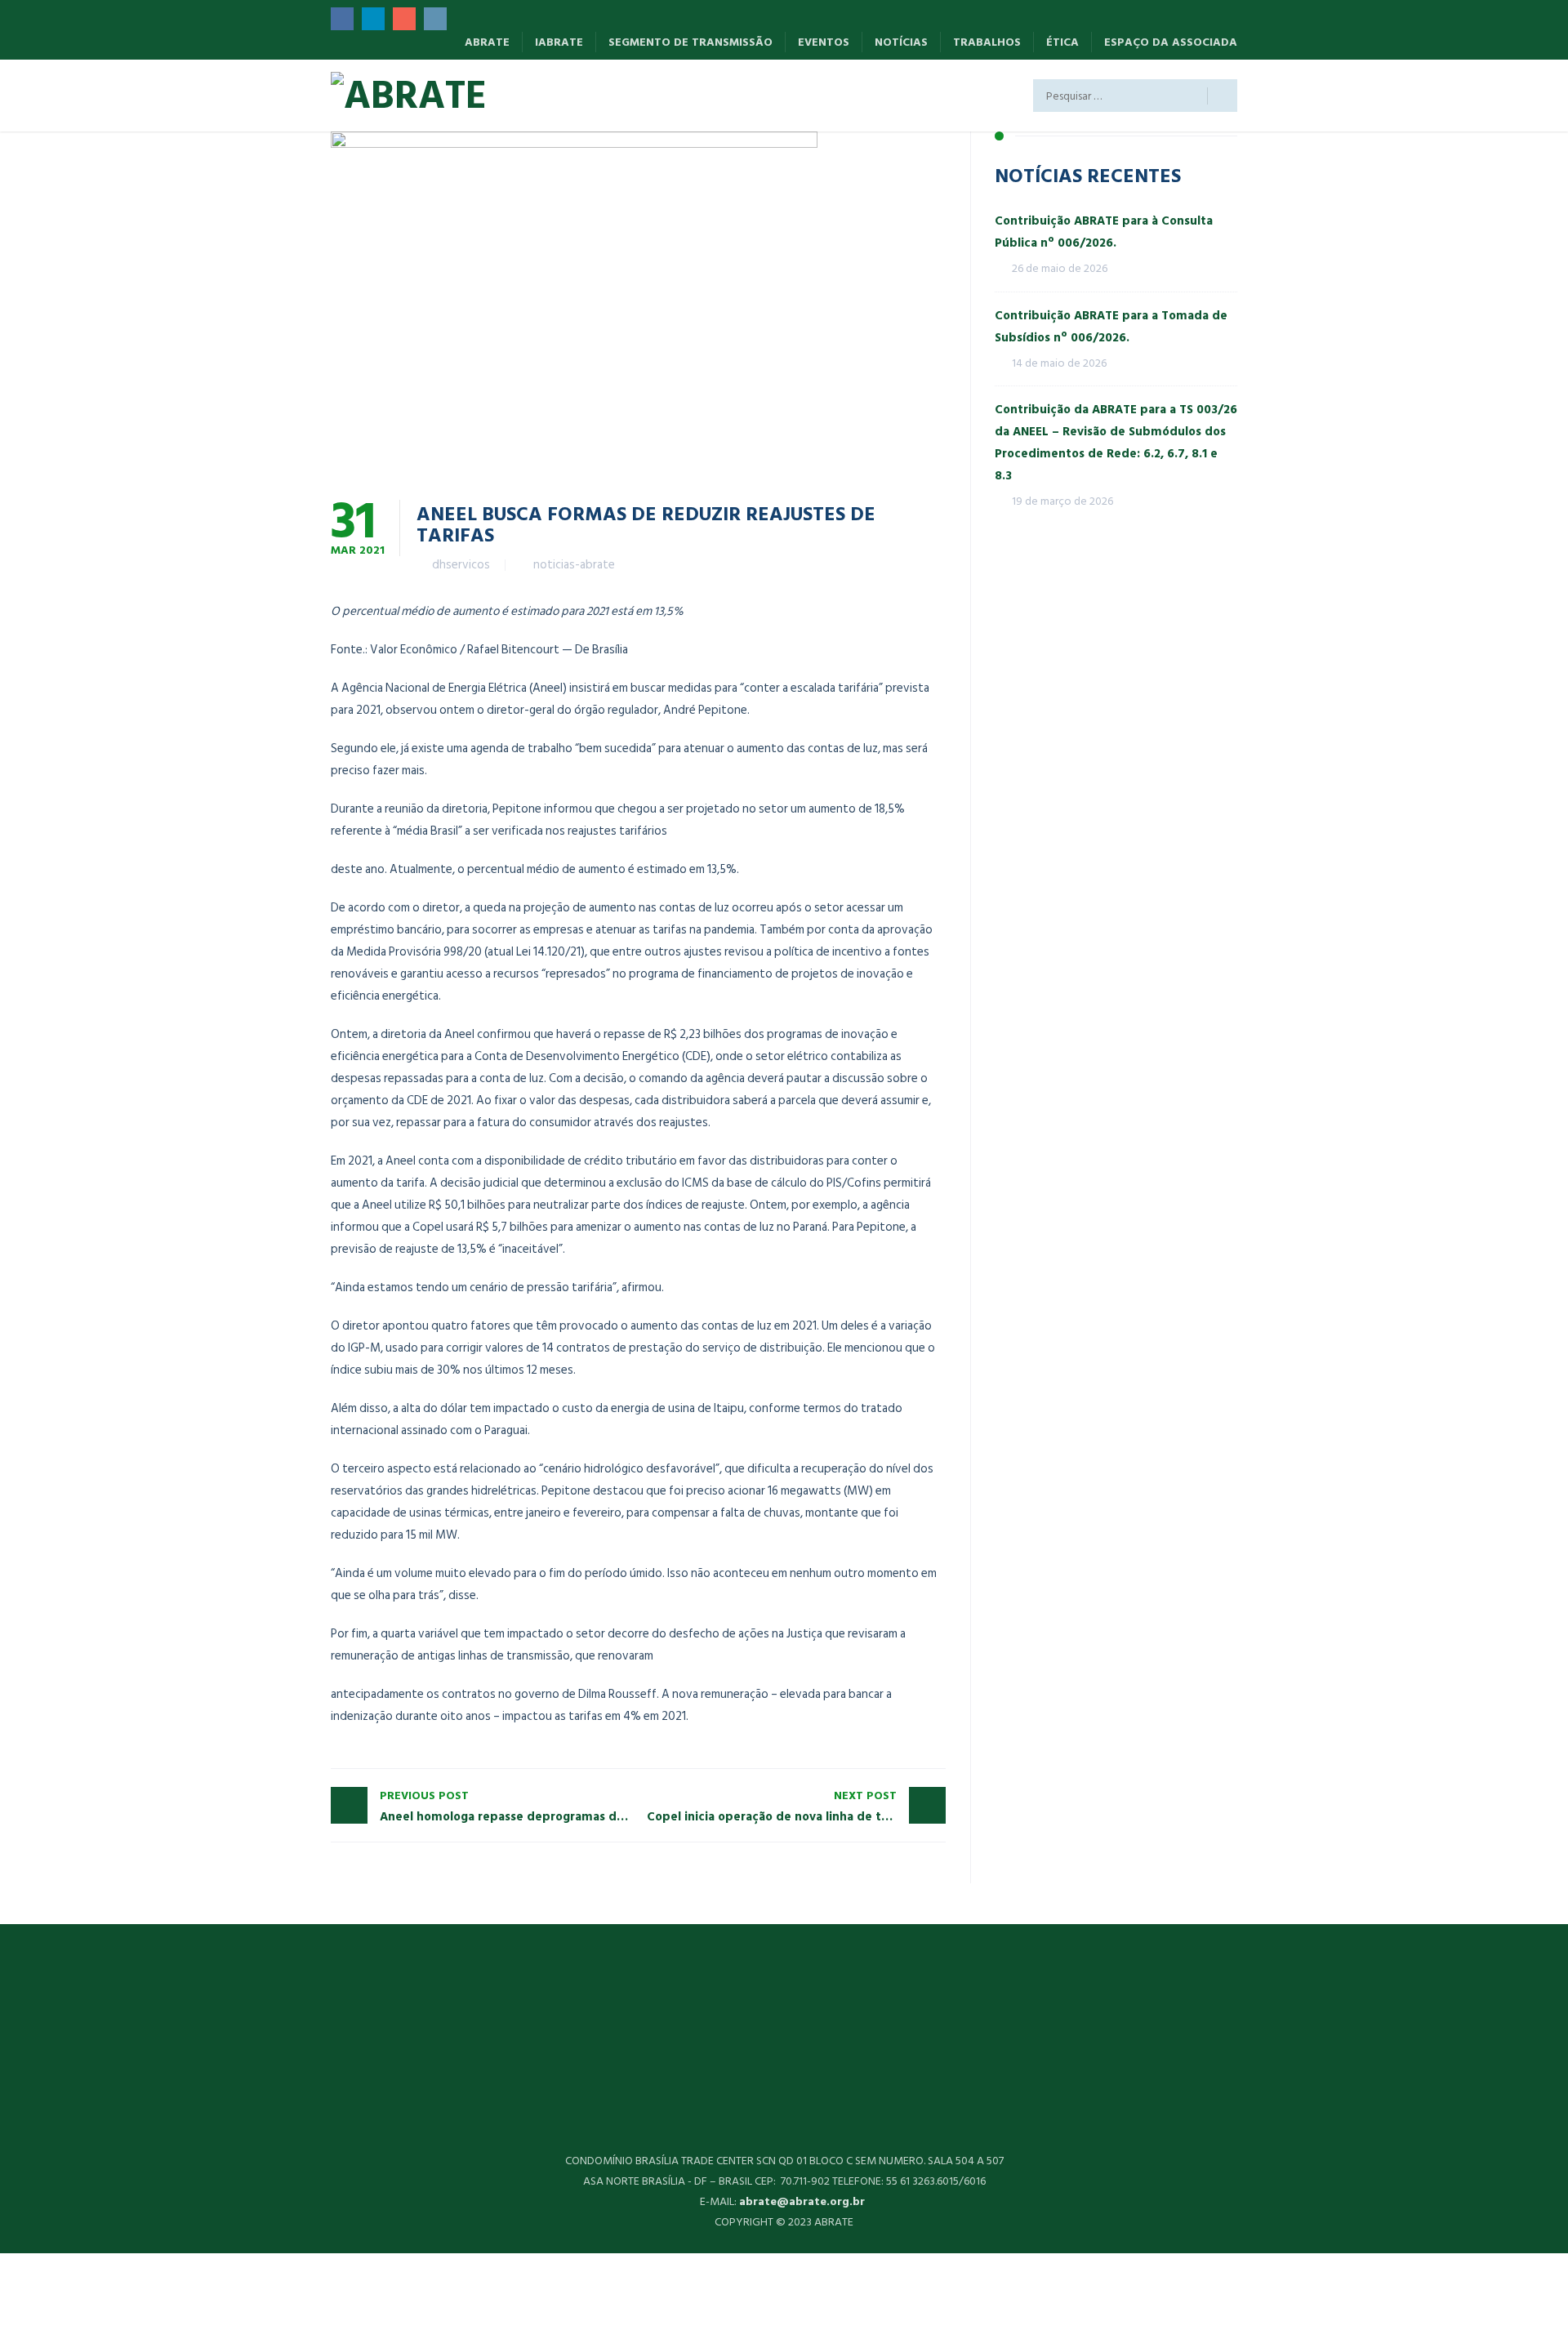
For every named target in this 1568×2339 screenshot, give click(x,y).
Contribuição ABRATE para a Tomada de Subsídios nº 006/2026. (1111, 327)
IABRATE (559, 42)
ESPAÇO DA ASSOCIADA (1171, 42)
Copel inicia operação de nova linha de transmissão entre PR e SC (797, 1807)
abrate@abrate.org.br (804, 2201)
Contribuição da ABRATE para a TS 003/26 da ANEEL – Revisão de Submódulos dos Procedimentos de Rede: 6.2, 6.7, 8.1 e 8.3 (1116, 443)
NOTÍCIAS (901, 42)
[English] (594, 99)
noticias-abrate (574, 565)
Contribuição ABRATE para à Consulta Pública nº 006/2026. (1104, 232)
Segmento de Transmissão (690, 42)
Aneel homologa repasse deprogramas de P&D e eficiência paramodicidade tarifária (509, 1807)
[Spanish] (544, 99)
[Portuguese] (644, 99)
